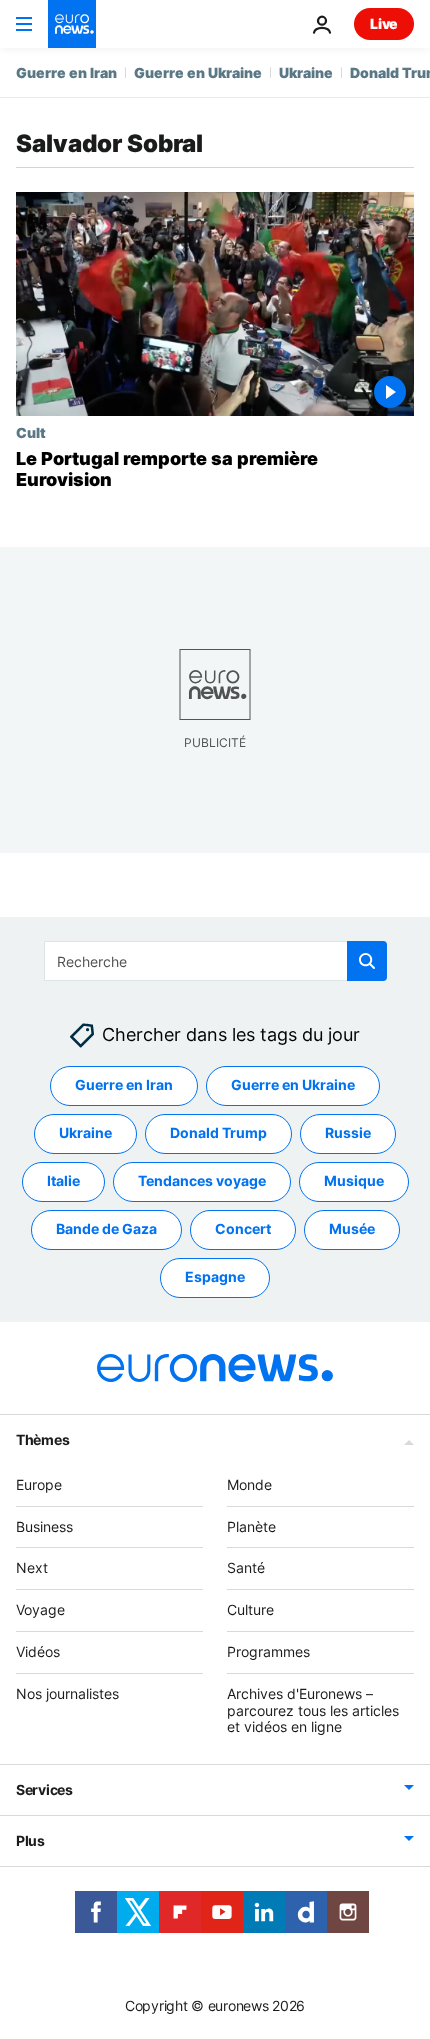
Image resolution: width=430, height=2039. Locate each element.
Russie (348, 1132)
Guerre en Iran (66, 72)
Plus (30, 1840)
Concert (243, 1228)
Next (32, 1567)
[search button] (367, 961)
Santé (246, 1567)
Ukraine (306, 72)
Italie (63, 1180)
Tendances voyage (202, 1180)
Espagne (215, 1276)
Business (44, 1525)
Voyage (40, 1609)
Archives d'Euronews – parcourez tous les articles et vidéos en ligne (313, 1710)
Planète (251, 1525)
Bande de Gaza (106, 1228)
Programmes (268, 1651)
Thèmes (42, 1439)
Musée (352, 1228)
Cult (31, 432)
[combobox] (215, 961)
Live (384, 23)
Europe (39, 1484)
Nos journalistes (67, 1693)
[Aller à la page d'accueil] (72, 24)
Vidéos (38, 1651)
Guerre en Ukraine (198, 72)
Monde (249, 1484)
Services (44, 1789)
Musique (354, 1180)
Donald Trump (218, 1132)
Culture (250, 1609)
